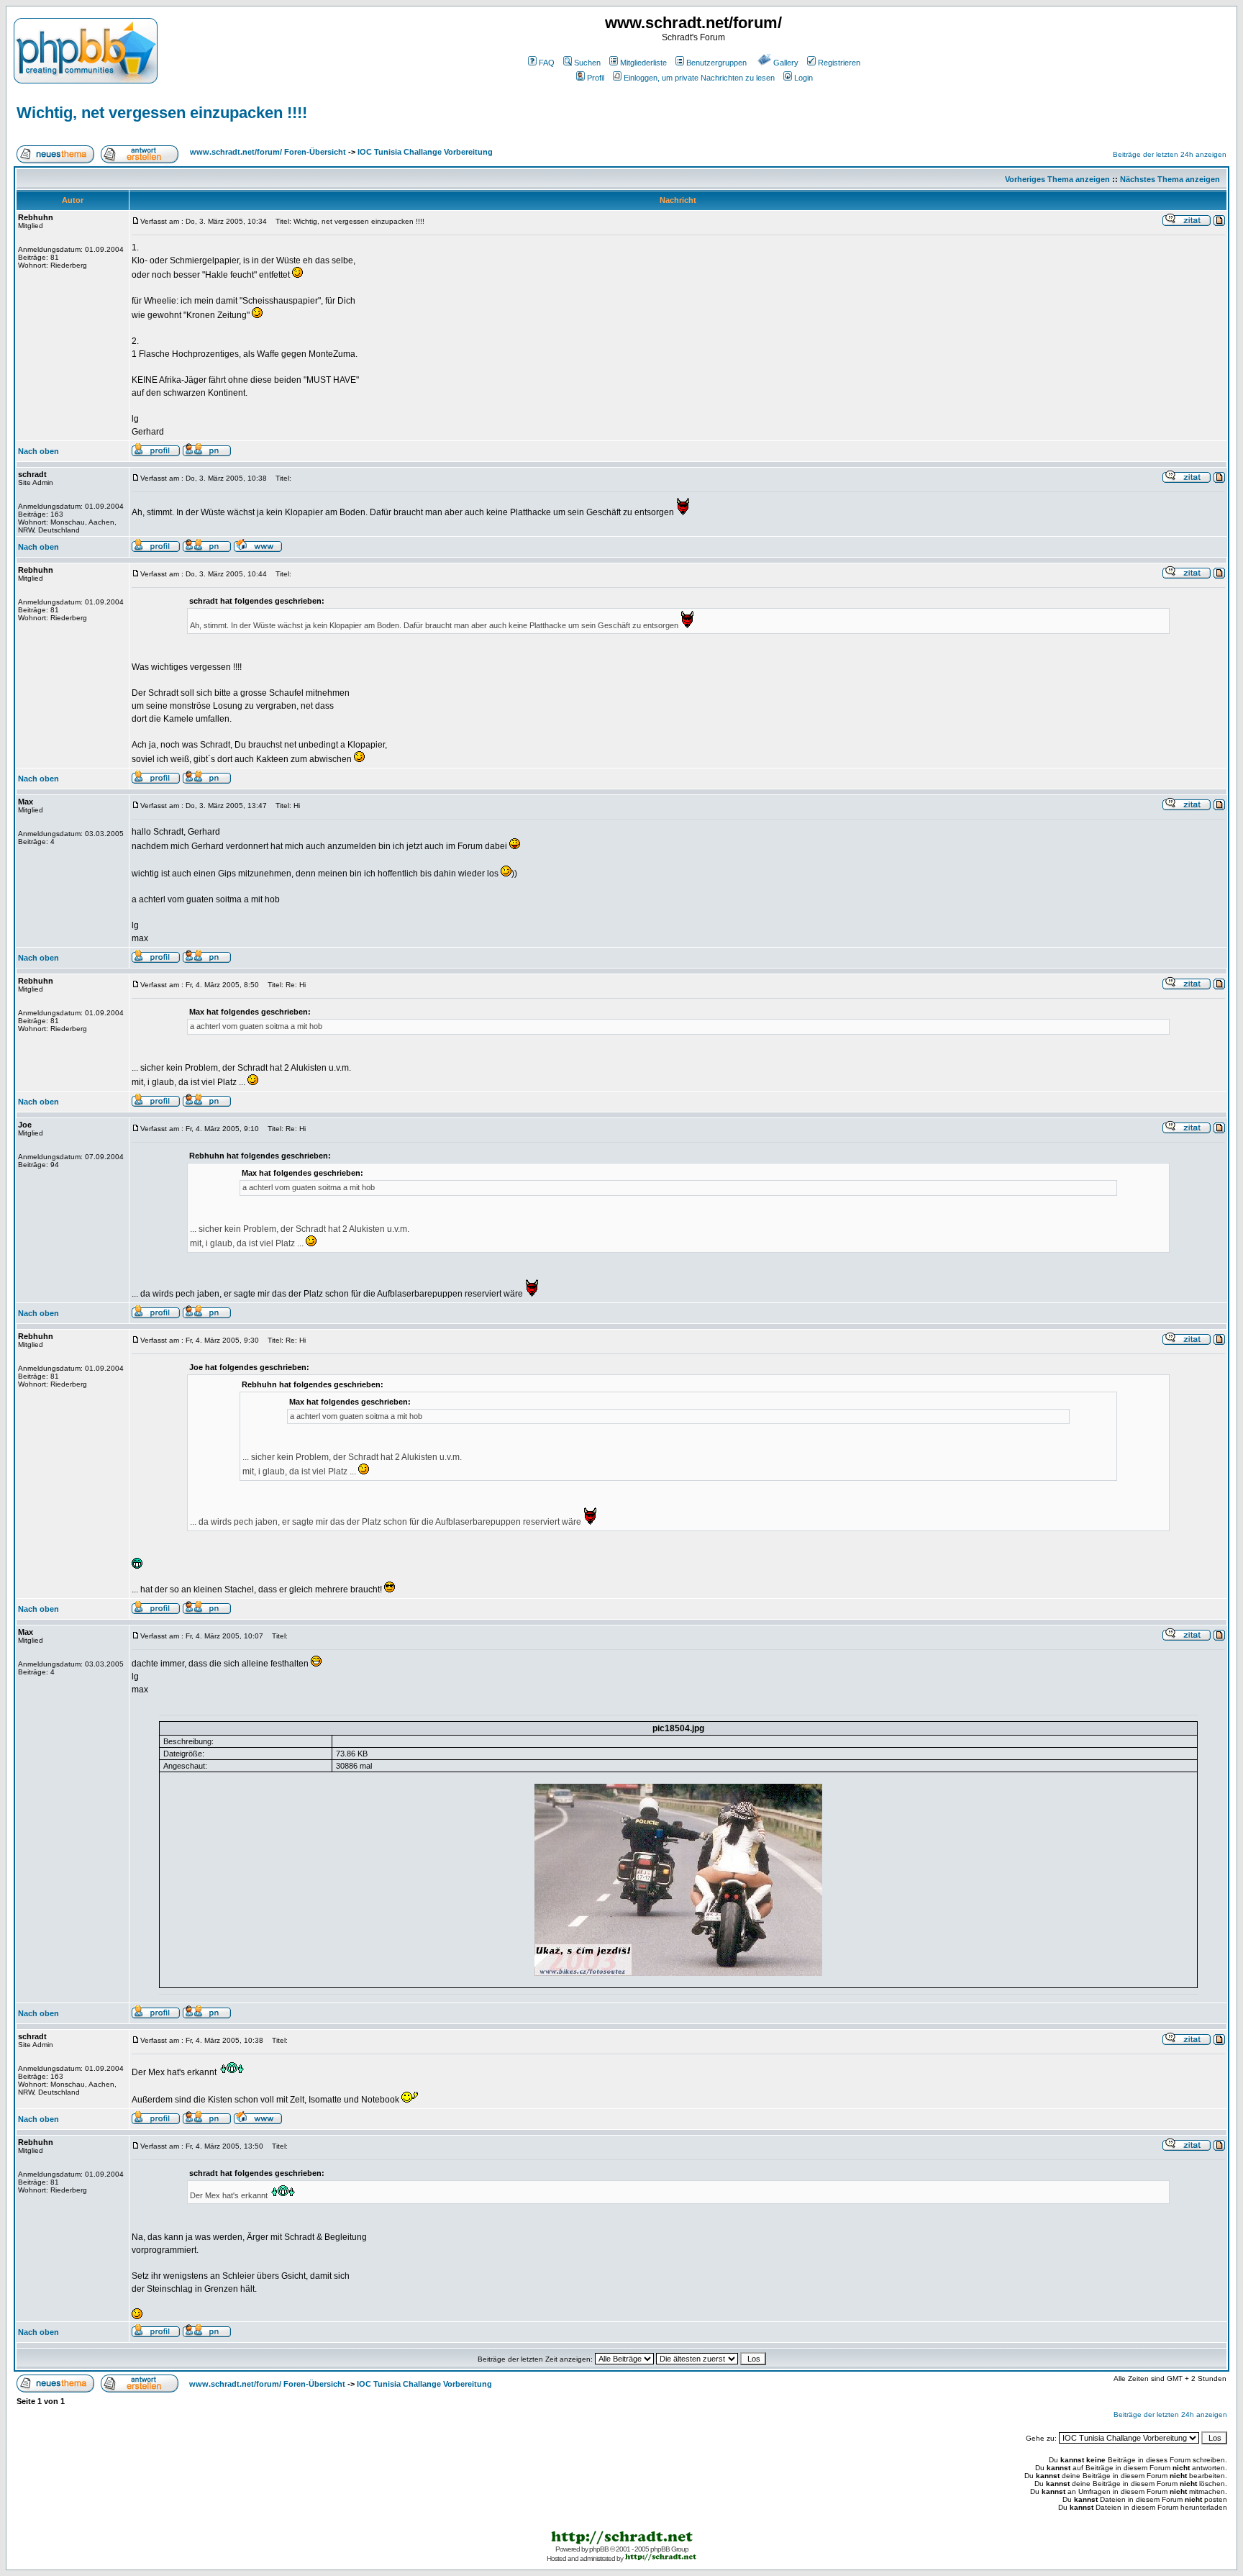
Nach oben (38, 451)
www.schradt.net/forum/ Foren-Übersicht (268, 152)
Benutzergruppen (716, 63)
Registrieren (839, 63)
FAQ (547, 63)
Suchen (587, 63)
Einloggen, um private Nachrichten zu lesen (699, 78)
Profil (596, 78)
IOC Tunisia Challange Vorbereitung (425, 152)
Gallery (786, 63)
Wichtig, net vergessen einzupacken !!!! (162, 113)
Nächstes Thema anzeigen (1170, 179)
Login (803, 78)
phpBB (599, 2549)
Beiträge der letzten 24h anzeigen (1170, 154)
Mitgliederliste (643, 63)
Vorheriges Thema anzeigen (1057, 179)
